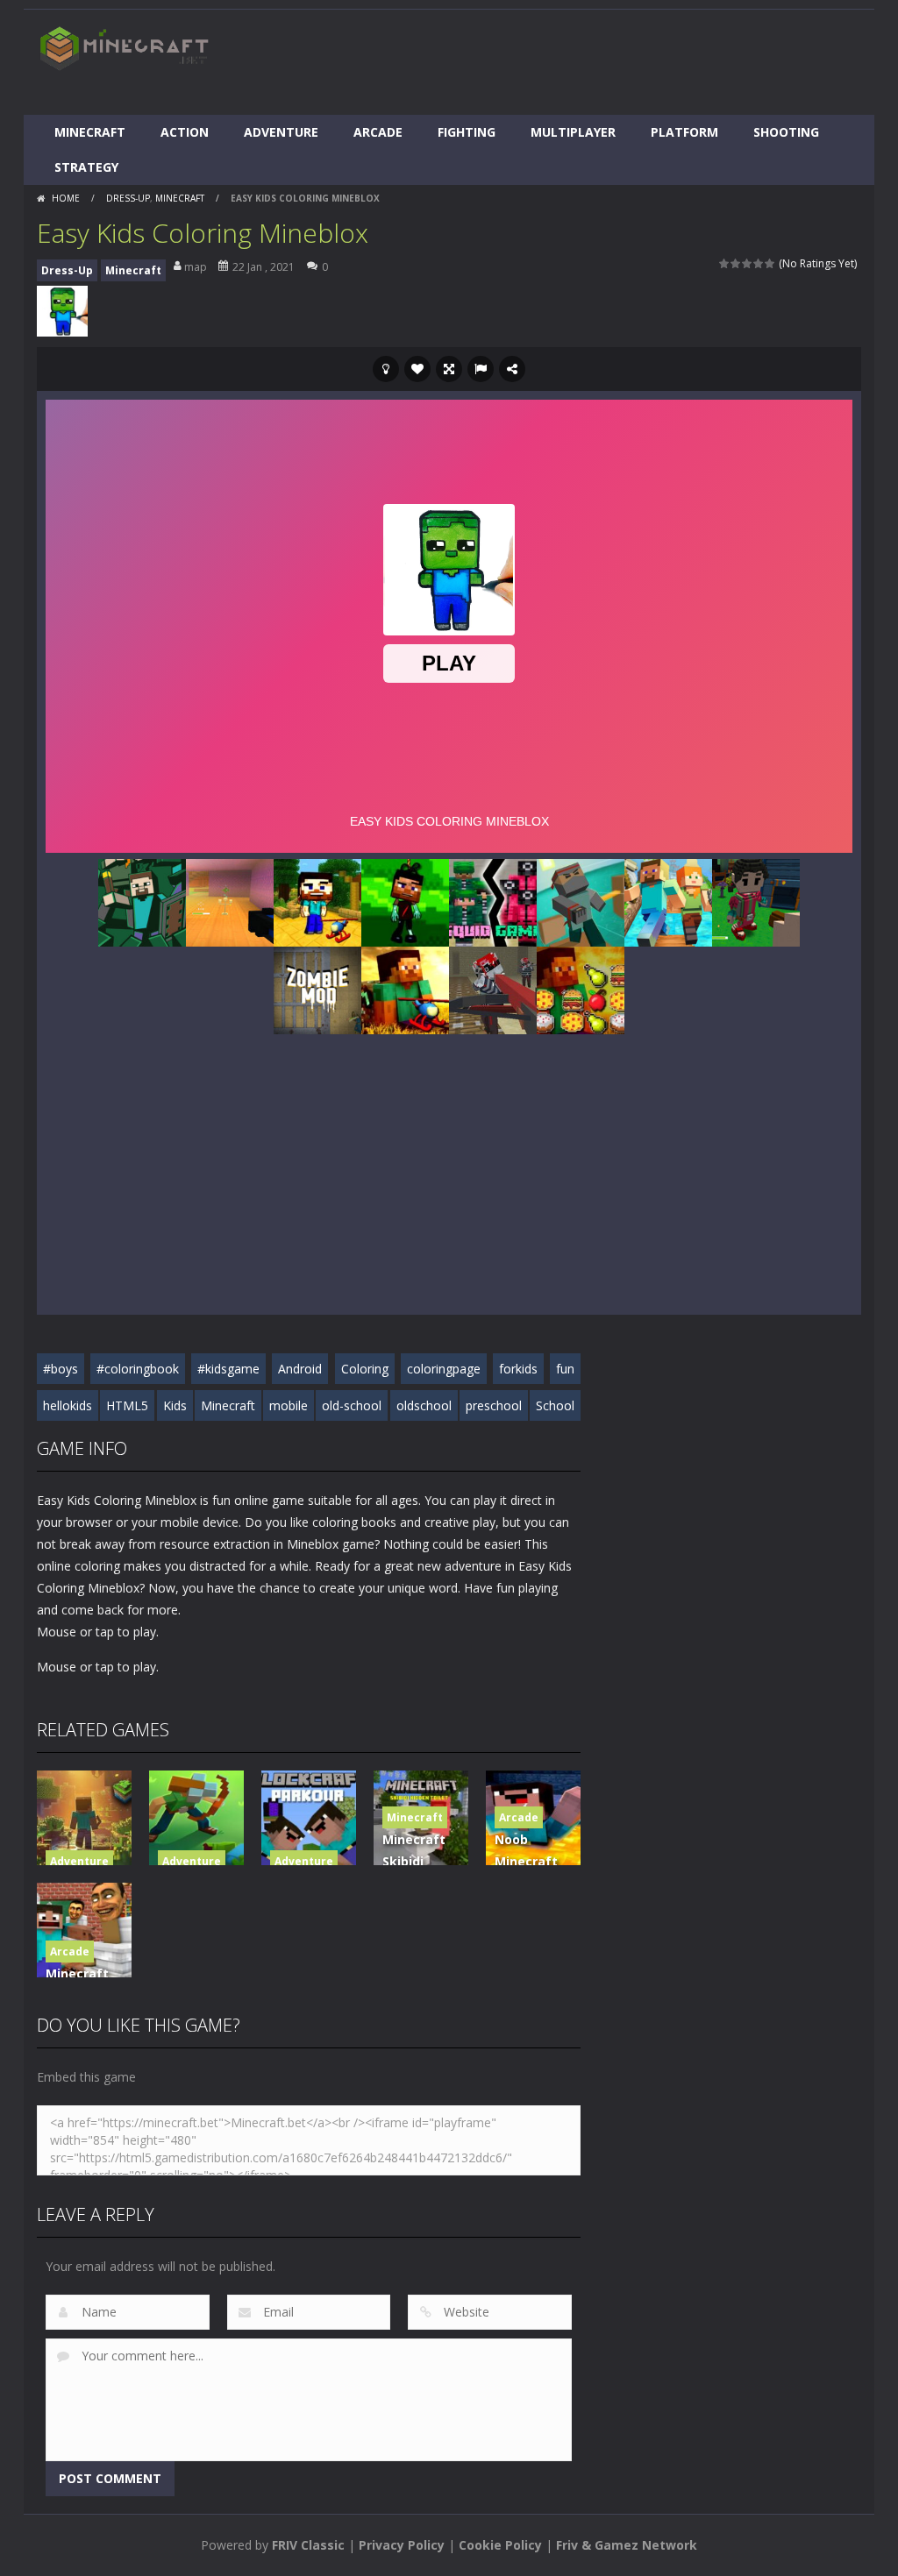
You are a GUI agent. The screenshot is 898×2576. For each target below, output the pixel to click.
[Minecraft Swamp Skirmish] (230, 901)
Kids (175, 1405)
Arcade (378, 132)
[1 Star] (725, 263)
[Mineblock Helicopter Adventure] (317, 901)
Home (66, 198)
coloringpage (444, 1369)
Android (300, 1369)
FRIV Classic (308, 2545)
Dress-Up (128, 198)
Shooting (786, 132)
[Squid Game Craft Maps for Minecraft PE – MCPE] (493, 901)
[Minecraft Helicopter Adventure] (405, 989)
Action (185, 132)
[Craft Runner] (668, 901)
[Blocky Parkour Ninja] (581, 901)
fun (565, 1369)
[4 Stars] (759, 263)
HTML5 (127, 1405)
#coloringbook (138, 1369)
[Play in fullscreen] (449, 369)
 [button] (481, 369)
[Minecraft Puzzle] (581, 989)
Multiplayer (573, 132)
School (555, 1405)
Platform (684, 132)
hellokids (68, 1405)
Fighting (467, 132)
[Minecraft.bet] (125, 48)
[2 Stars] (736, 263)
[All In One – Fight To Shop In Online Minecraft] (756, 901)
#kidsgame (228, 1369)
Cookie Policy (500, 2545)
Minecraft (90, 132)
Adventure (281, 132)
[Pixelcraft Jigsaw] (142, 901)
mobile (289, 1405)
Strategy (86, 167)
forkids (518, 1369)
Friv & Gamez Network (627, 2545)
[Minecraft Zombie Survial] (405, 901)
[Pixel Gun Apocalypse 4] (493, 989)
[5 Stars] (770, 263)
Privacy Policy (402, 2545)
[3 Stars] (748, 263)
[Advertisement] (542, 62)
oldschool (424, 1405)
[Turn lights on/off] (386, 369)
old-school (352, 1405)
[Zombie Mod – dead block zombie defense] (317, 989)
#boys (61, 1369)
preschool (494, 1405)
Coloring (365, 1369)
